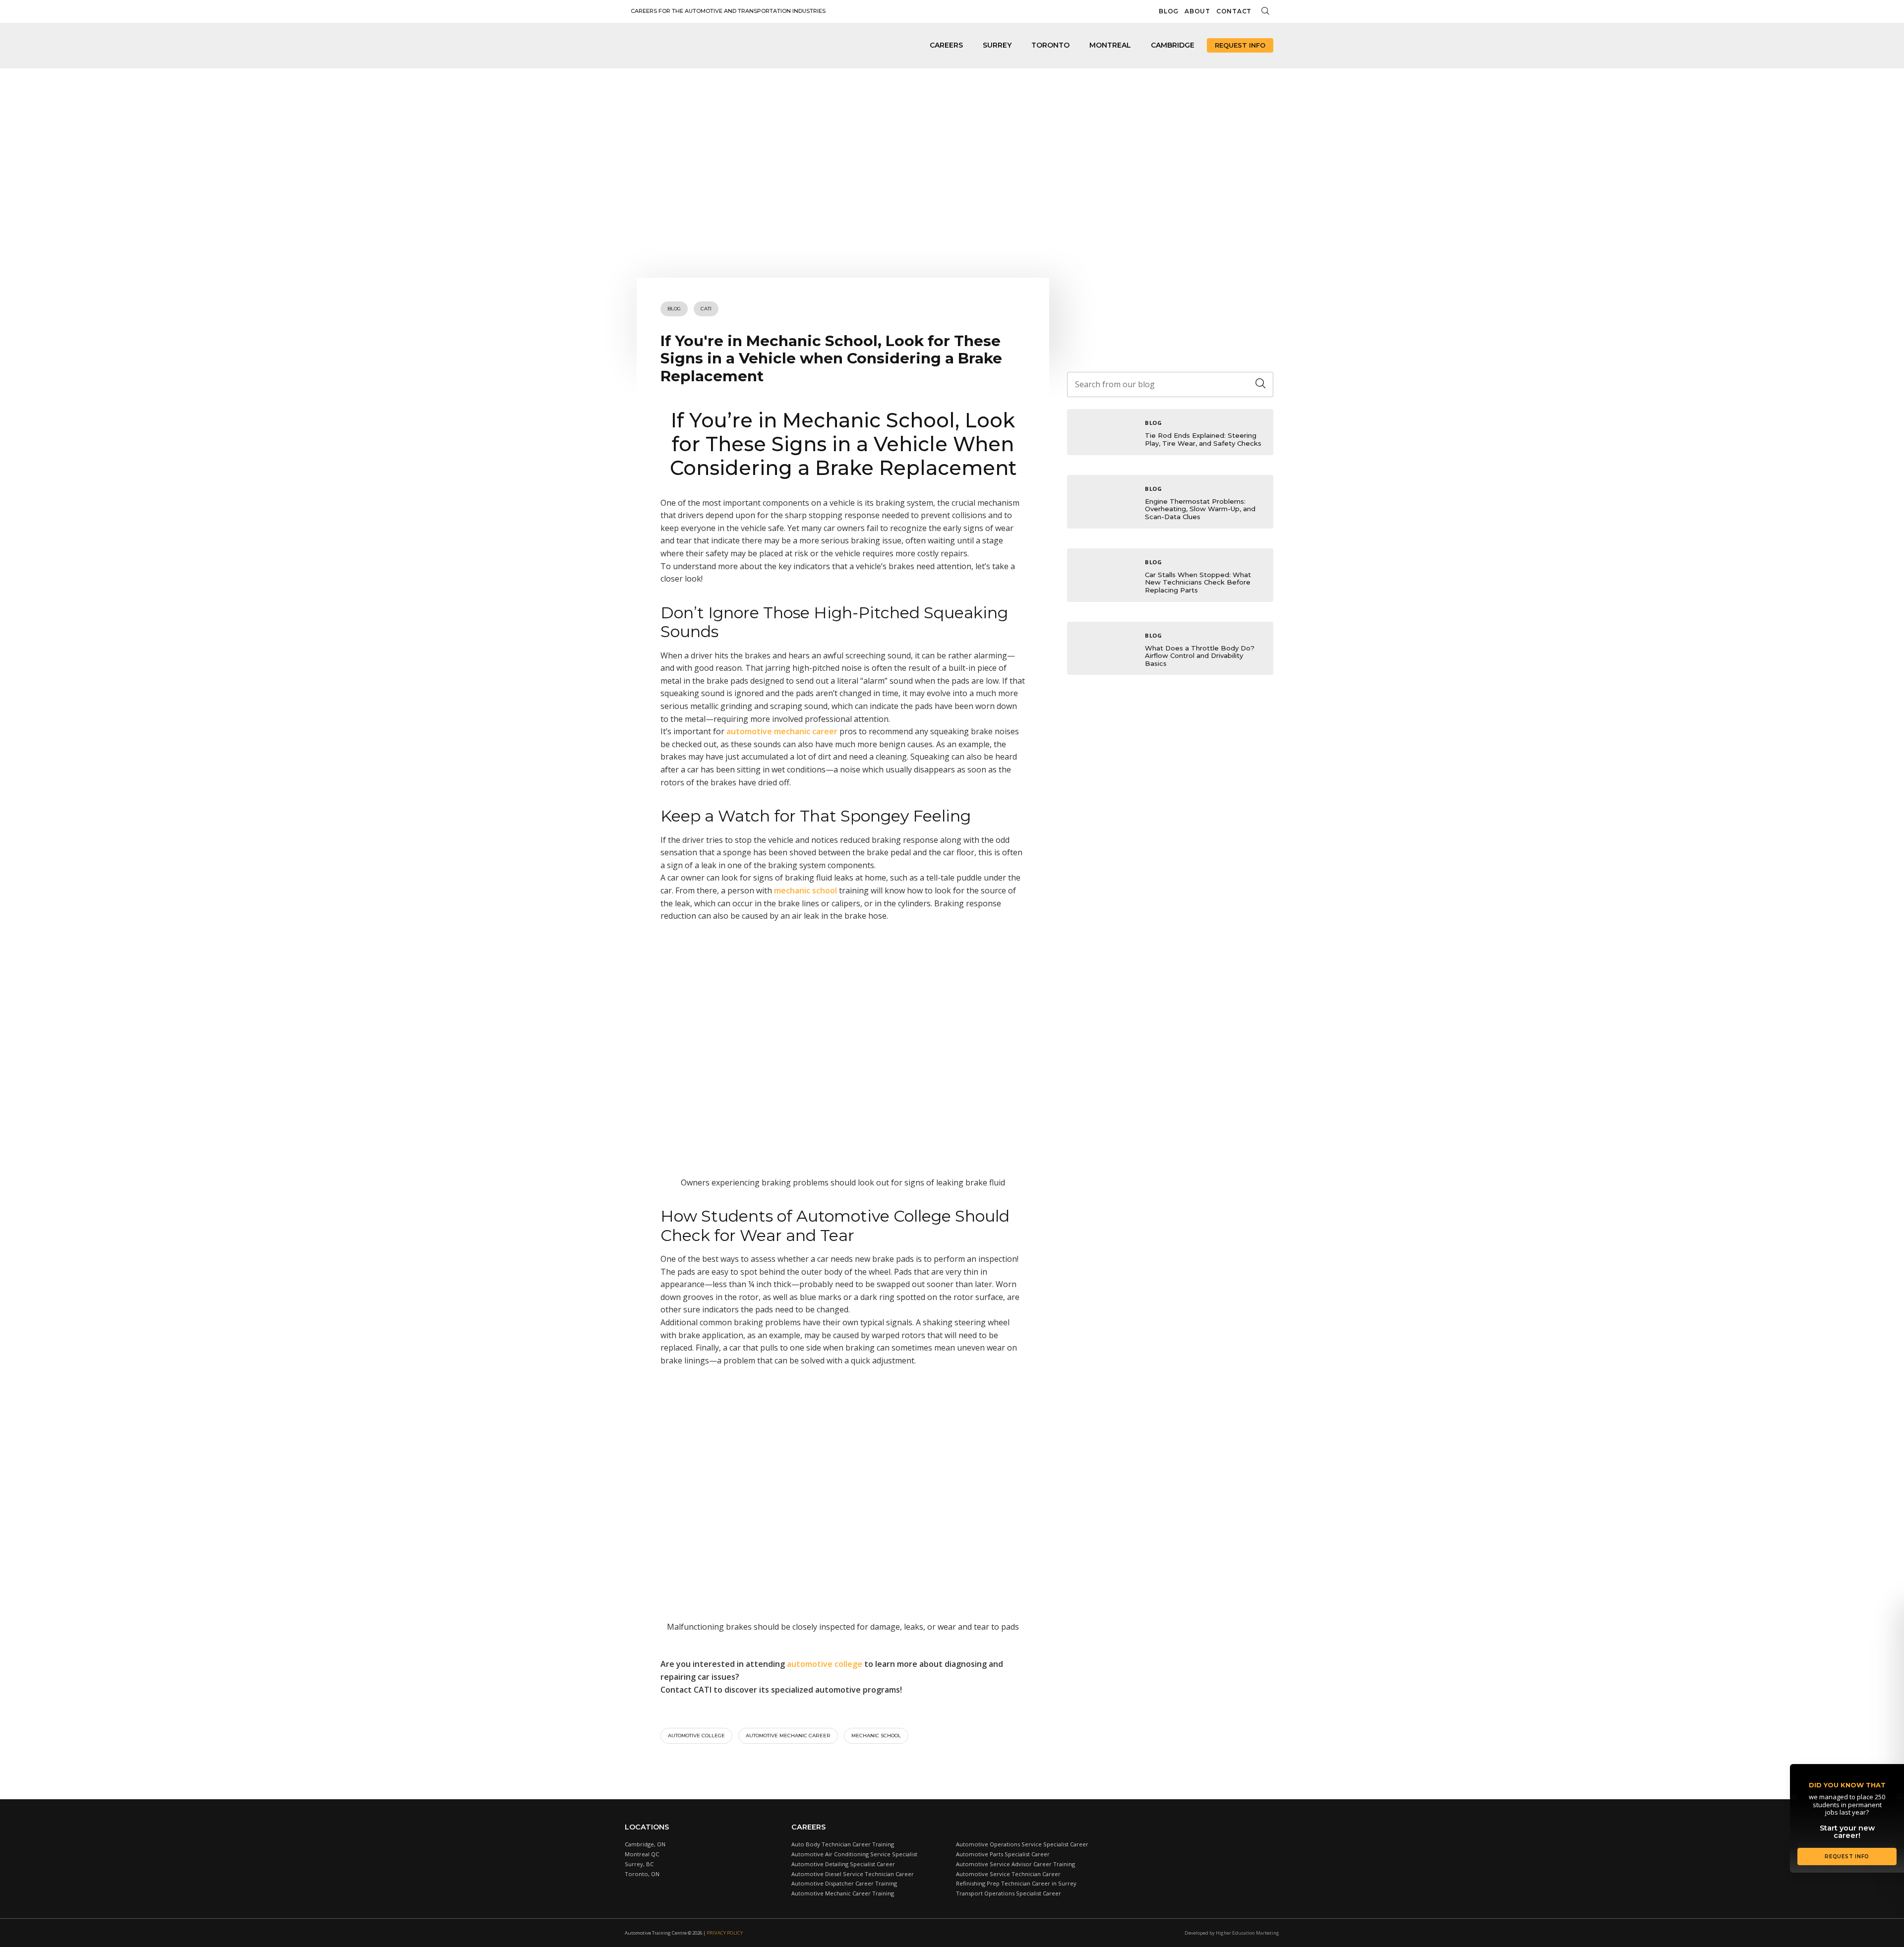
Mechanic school (876, 1736)
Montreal (1110, 45)
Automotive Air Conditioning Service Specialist (854, 1854)
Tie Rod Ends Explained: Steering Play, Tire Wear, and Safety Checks (1203, 439)
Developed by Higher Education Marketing (1232, 1933)
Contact (1234, 11)
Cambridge (1173, 45)
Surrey (997, 45)
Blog (1169, 11)
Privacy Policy (725, 1933)
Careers (946, 45)
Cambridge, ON (645, 1844)
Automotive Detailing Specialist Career (843, 1864)
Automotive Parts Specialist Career (1003, 1854)
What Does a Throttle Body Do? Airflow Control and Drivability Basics (1200, 656)
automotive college (696, 1736)
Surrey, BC (639, 1864)
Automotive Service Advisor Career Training (1015, 1864)
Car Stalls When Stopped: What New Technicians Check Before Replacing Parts (1198, 582)
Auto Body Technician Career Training (843, 1844)
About (1197, 11)
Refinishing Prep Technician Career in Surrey (1016, 1883)
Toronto (1050, 45)
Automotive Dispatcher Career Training (844, 1883)
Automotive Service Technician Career (1008, 1874)
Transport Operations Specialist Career (1009, 1893)
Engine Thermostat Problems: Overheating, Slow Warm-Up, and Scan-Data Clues (1200, 509)
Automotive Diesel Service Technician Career (853, 1874)
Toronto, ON (642, 1874)
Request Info (1240, 45)
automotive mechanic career (788, 1736)
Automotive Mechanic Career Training (843, 1893)
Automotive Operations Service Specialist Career (1022, 1844)
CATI (706, 309)
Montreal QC (642, 1854)
